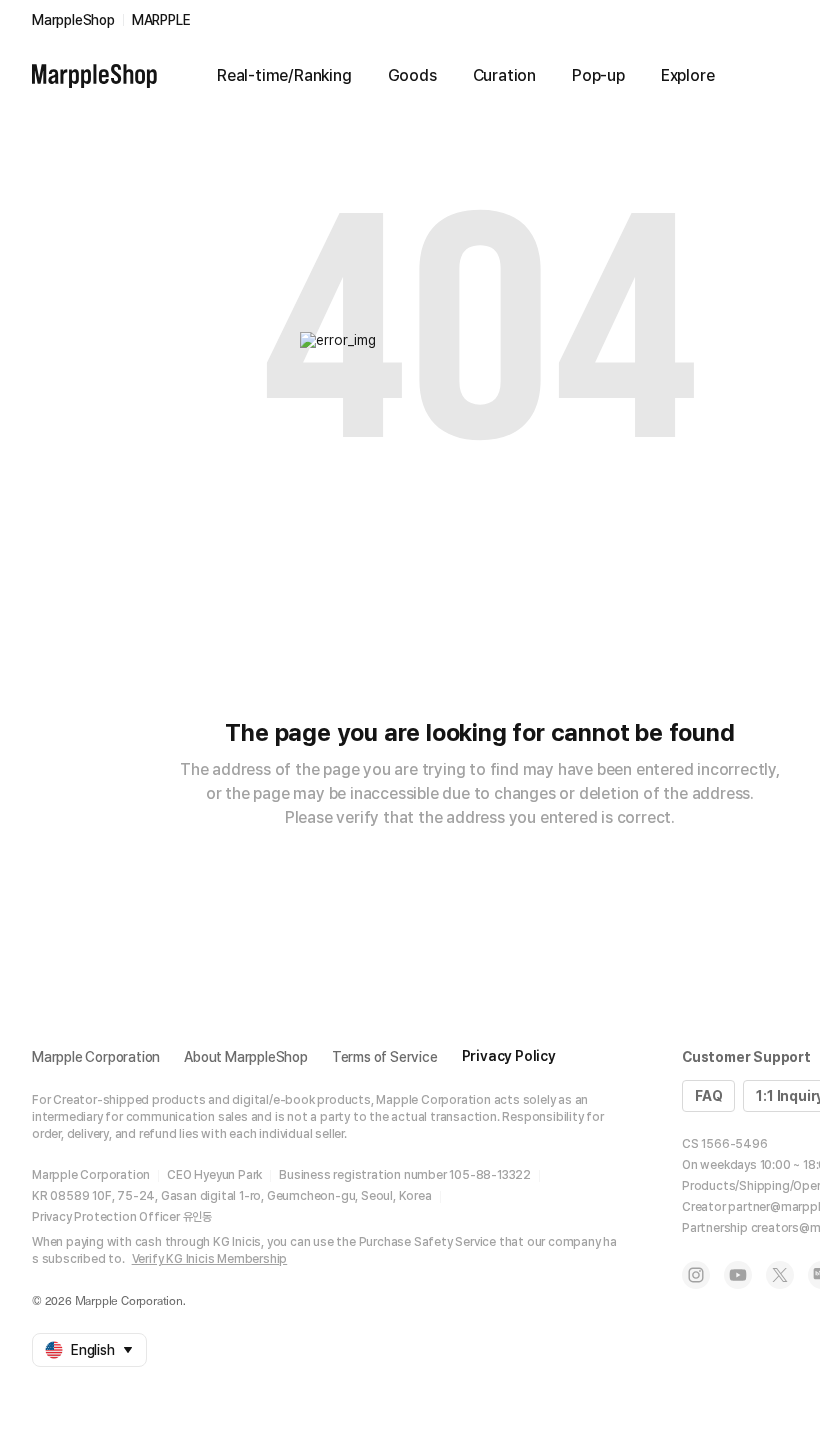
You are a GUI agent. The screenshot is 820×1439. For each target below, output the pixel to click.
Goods (412, 75)
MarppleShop (73, 20)
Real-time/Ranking (284, 75)
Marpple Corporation (96, 1057)
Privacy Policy (509, 1056)
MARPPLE (161, 20)
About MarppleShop (246, 1057)
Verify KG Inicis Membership (210, 1259)
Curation (504, 75)
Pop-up (598, 75)
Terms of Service (385, 1057)
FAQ (708, 1096)
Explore (688, 75)
